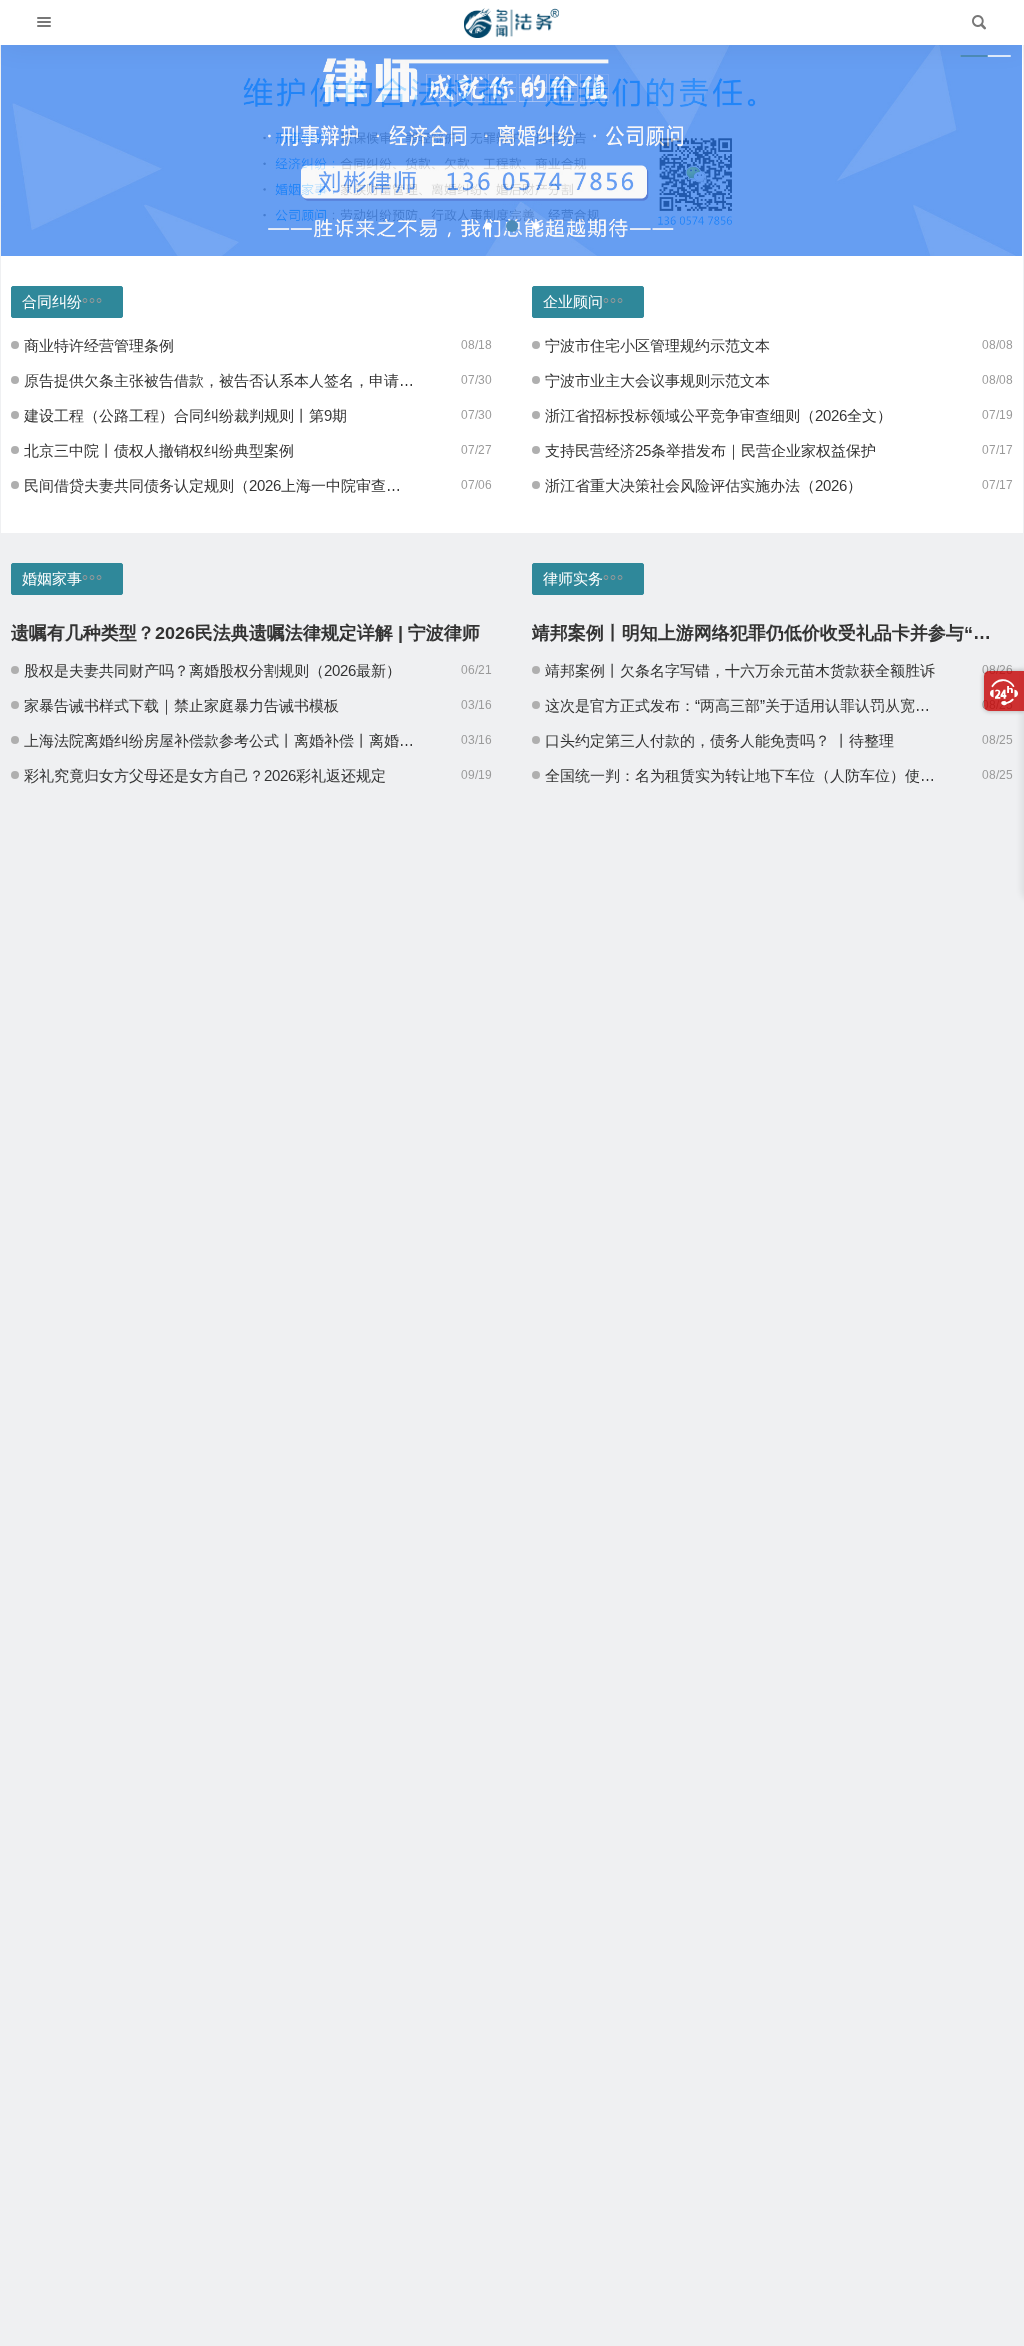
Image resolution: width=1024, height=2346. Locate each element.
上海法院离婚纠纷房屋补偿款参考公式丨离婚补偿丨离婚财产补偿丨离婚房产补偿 (219, 740)
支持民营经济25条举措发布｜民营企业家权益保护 (710, 450)
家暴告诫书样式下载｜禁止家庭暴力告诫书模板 (181, 705)
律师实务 (573, 578)
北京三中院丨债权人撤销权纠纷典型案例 (159, 450)
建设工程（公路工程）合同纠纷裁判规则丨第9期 (185, 415)
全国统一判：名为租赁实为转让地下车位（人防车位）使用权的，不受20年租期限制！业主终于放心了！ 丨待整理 (740, 775)
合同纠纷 (52, 301)
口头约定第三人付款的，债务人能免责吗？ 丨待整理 (719, 740)
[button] (488, 226)
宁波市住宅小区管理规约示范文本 (657, 345)
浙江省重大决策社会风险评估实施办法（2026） (703, 485)
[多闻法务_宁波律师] (511, 23)
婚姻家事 (52, 578)
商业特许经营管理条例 (99, 345)
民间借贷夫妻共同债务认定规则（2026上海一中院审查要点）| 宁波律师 (219, 485)
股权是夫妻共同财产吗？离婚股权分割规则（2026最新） (212, 670)
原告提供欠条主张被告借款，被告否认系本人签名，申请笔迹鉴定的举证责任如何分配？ (219, 380)
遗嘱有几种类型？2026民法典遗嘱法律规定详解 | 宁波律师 (245, 633)
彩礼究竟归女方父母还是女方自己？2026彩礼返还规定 (205, 775)
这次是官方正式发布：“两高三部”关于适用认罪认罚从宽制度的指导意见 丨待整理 (740, 705)
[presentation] (58, 150)
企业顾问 (573, 301)
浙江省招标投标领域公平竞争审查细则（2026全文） (718, 415)
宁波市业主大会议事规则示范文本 (657, 380)
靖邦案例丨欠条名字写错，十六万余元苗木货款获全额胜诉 (740, 670)
